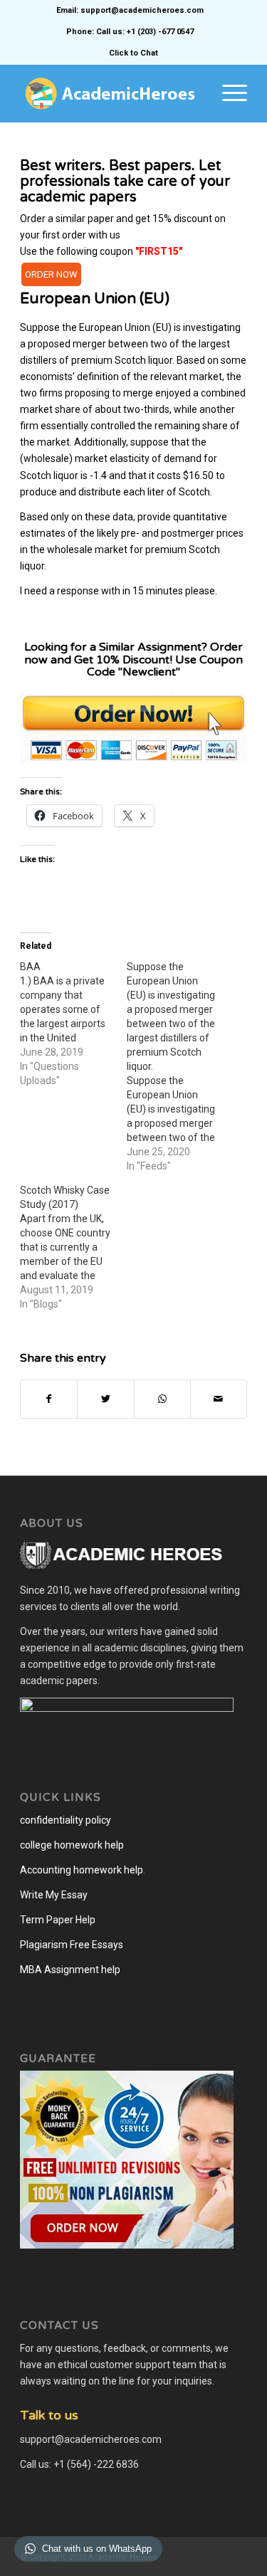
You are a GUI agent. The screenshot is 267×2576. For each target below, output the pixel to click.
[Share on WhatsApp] (162, 1399)
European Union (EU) (95, 299)
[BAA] (73, 1024)
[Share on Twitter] (105, 1399)
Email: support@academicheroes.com (130, 10)
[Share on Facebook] (49, 1399)
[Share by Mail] (219, 1399)
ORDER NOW (51, 274)
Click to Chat (133, 53)
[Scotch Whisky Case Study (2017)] (73, 1247)
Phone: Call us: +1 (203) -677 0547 (130, 32)
